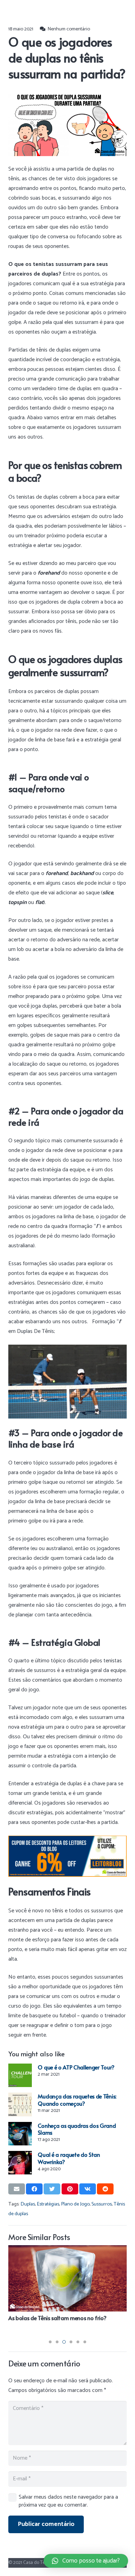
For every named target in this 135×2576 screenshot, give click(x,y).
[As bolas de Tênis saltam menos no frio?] (67, 2278)
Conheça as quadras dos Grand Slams (77, 2129)
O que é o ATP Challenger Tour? (76, 2067)
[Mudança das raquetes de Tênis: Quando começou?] (20, 2104)
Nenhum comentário (69, 29)
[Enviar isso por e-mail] (17, 2189)
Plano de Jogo (75, 2204)
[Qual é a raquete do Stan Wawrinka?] (20, 2163)
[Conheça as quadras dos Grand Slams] (20, 2134)
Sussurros (102, 2204)
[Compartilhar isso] (34, 2189)
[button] (50, 2342)
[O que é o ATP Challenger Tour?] (20, 2075)
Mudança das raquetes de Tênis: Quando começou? (77, 2100)
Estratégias (48, 2204)
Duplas (28, 2204)
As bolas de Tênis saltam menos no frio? (57, 2318)
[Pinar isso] (70, 2189)
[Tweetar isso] (52, 2189)
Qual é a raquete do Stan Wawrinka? (69, 2158)
